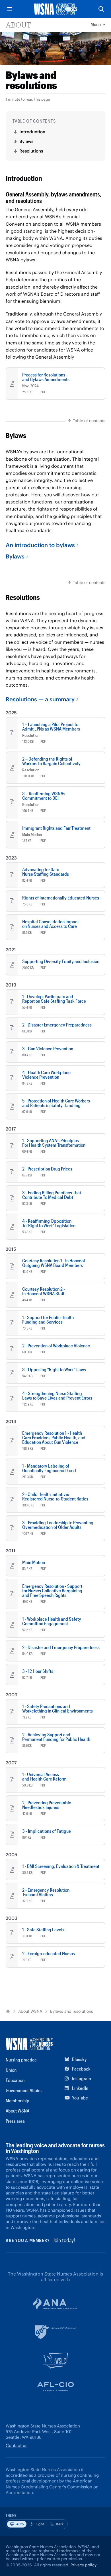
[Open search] (101, 9)
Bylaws (26, 141)
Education (15, 2080)
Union (11, 2070)
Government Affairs (24, 2090)
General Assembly (34, 209)
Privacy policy (84, 2565)
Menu (96, 24)
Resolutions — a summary (40, 699)
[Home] (8, 2011)
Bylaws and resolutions (72, 2011)
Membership (18, 2100)
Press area (15, 2121)
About (18, 25)
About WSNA (30, 2011)
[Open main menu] (10, 9)
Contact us (17, 2445)
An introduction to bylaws (40, 545)
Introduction (32, 132)
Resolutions (31, 151)
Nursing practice (21, 2060)
